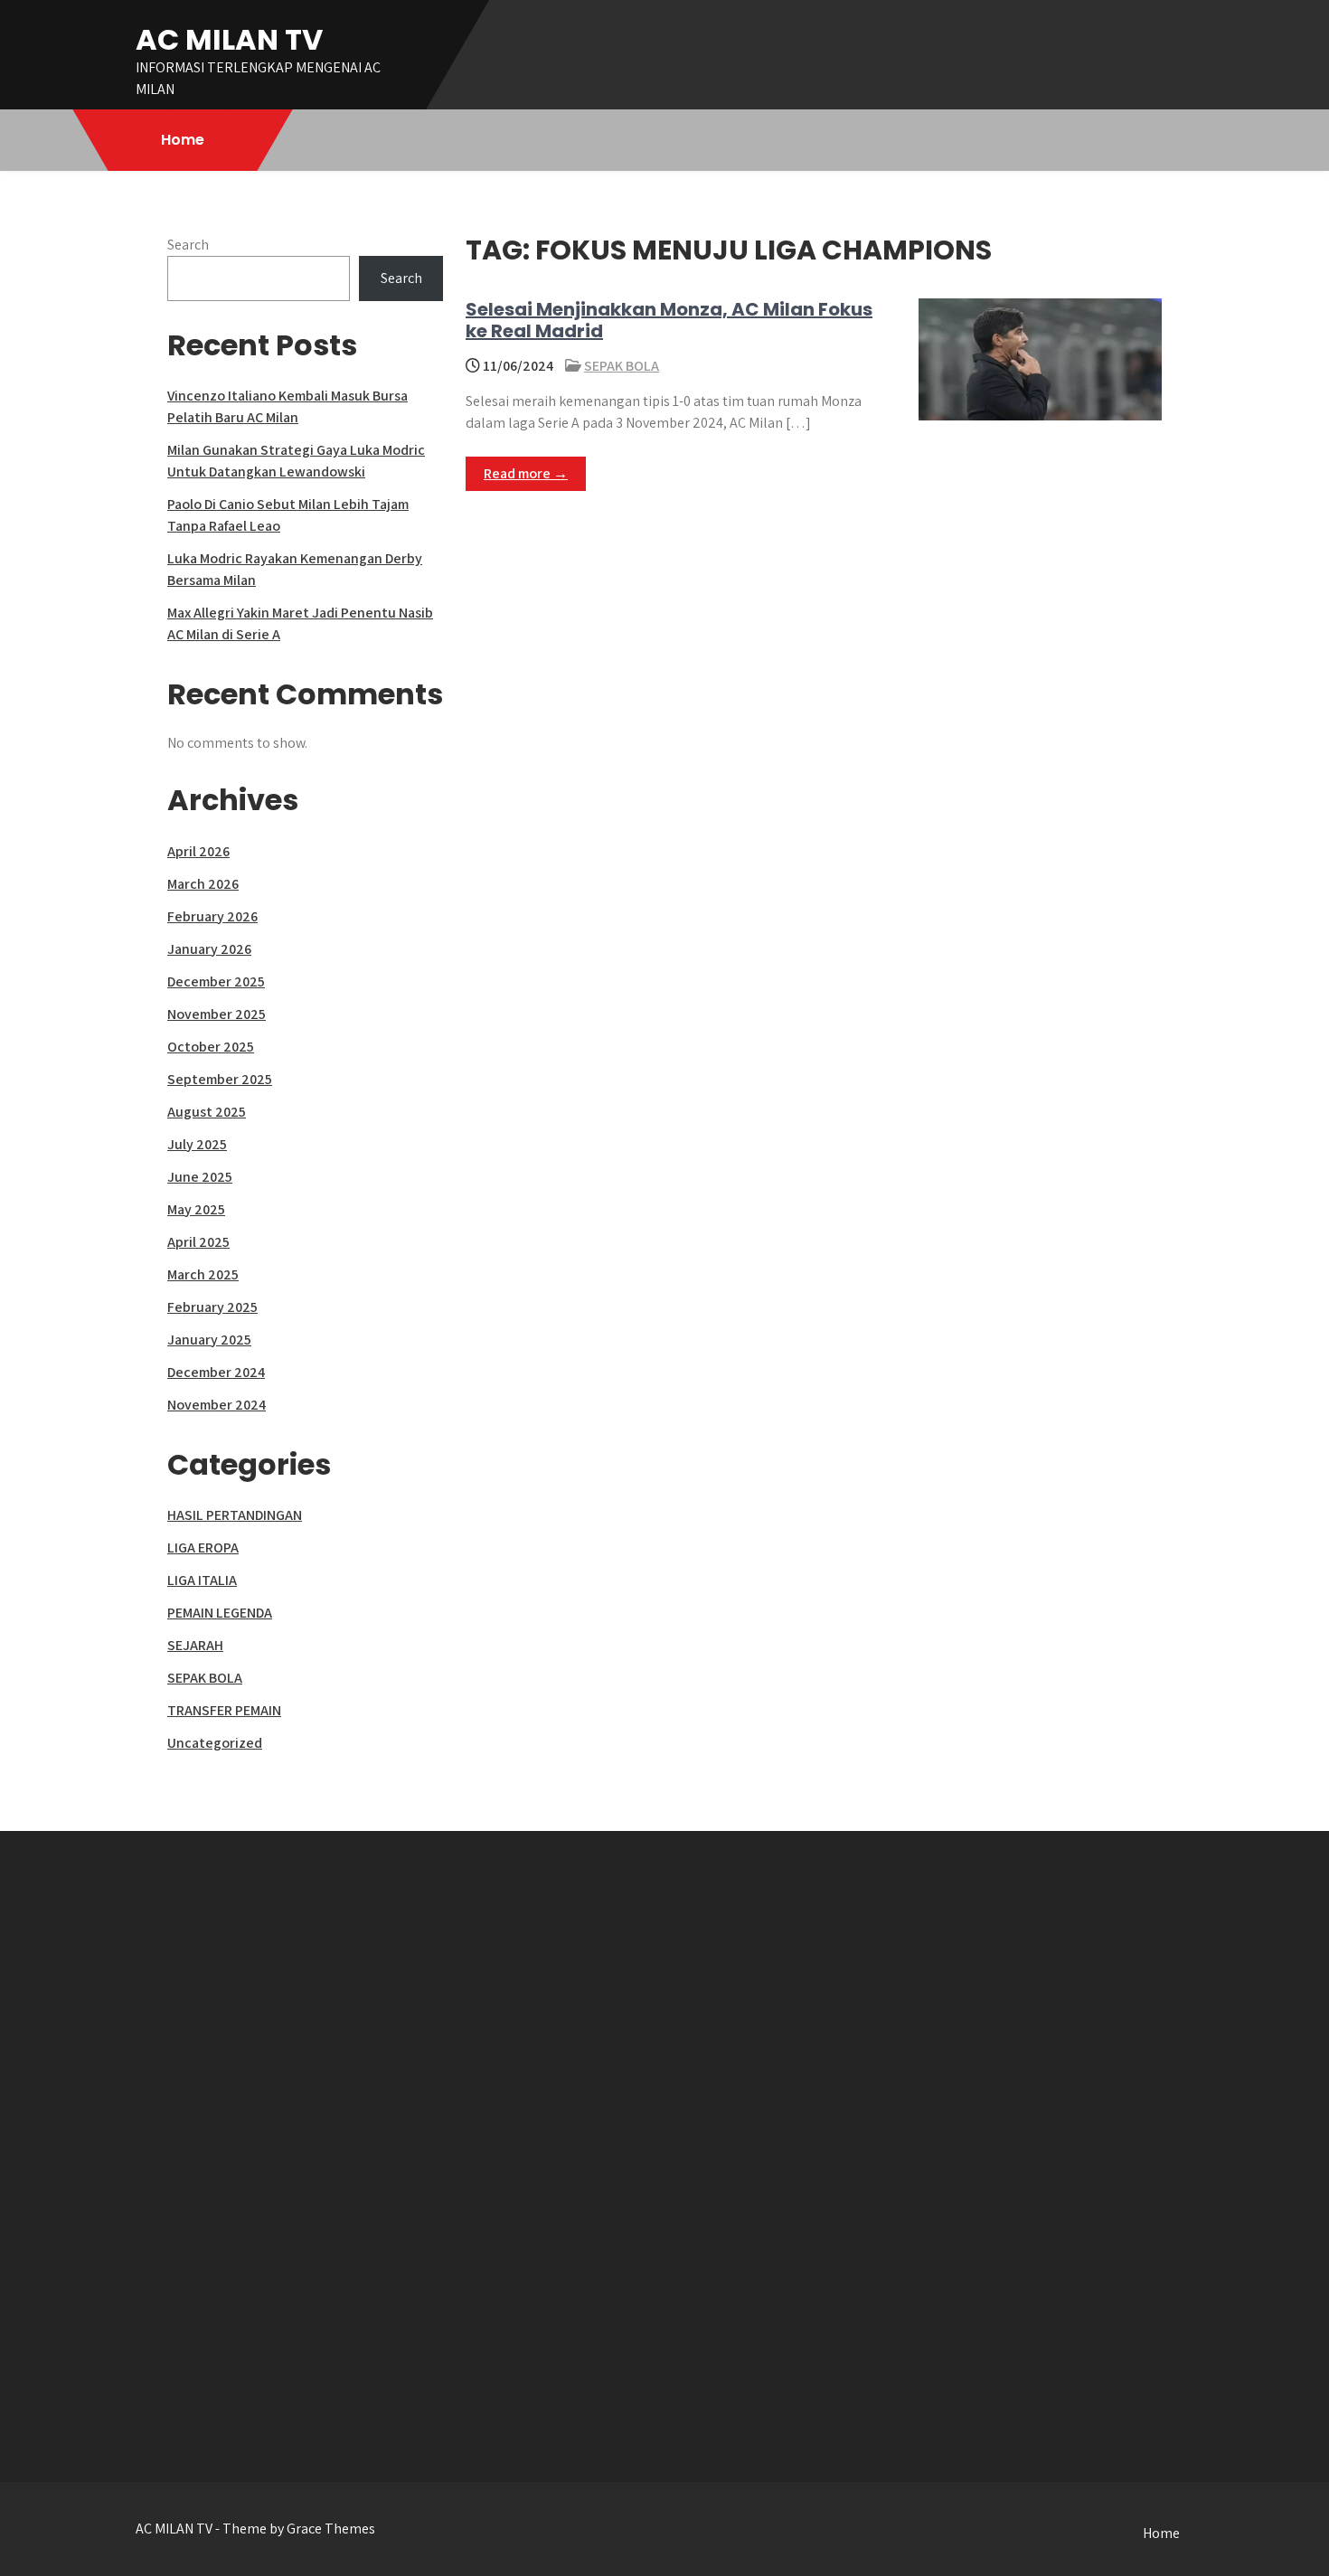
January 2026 (209, 949)
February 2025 (212, 1307)
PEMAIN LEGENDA (220, 1613)
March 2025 (203, 1274)
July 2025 (197, 1144)
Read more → (526, 473)
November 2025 (217, 1014)
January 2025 (209, 1340)
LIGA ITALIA (202, 1580)
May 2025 (196, 1209)
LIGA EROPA (203, 1547)
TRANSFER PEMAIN (224, 1710)
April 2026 (198, 851)
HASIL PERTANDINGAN (235, 1515)
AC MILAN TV (229, 39)
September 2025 (220, 1079)
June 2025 (200, 1177)
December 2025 (216, 981)
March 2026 (203, 884)
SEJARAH (195, 1645)
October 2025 (211, 1047)
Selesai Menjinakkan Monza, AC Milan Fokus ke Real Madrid (669, 320)
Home (183, 140)
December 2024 (216, 1372)
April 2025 (198, 1242)
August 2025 (207, 1112)
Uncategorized (215, 1743)
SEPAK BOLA (622, 366)
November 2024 (217, 1405)
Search (188, 245)
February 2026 (212, 916)
